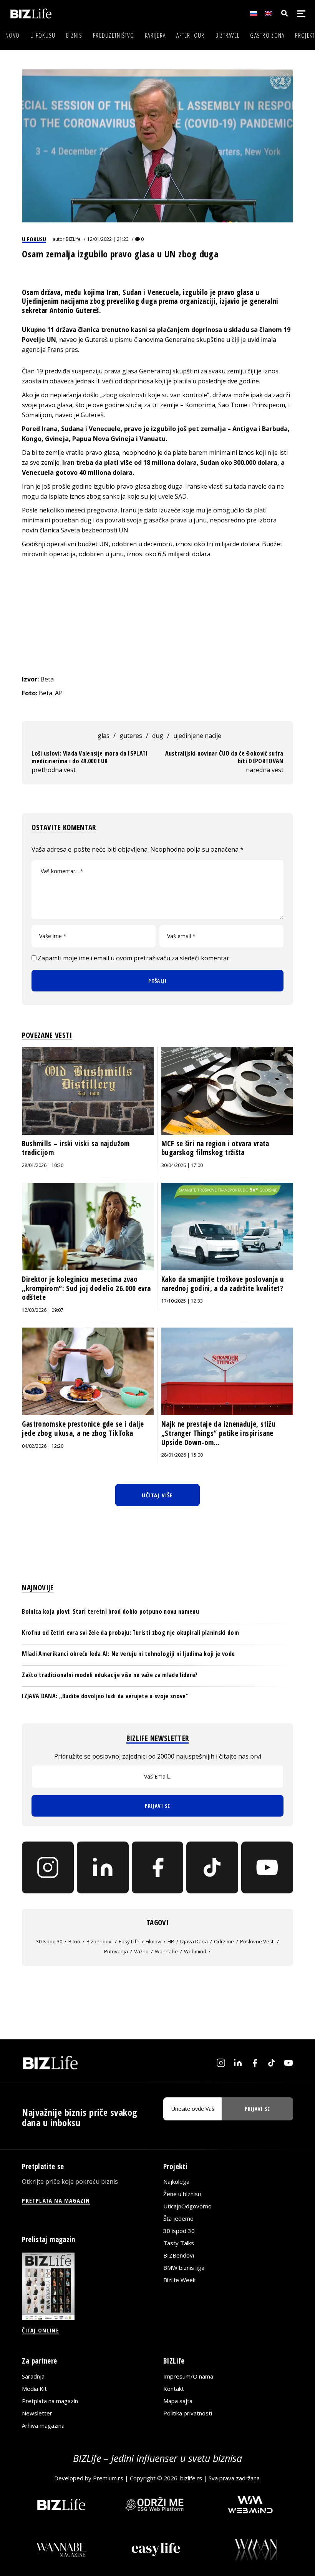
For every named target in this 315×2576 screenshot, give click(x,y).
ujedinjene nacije (197, 736)
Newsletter (37, 2413)
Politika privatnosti (188, 2413)
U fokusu (43, 35)
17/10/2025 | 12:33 (182, 1301)
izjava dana (194, 1941)
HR (171, 1941)
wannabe (166, 1951)
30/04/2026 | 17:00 (182, 1165)
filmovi (153, 1941)
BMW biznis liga (184, 2268)
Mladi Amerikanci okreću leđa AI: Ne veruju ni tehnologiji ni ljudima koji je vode (128, 1654)
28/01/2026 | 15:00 (182, 1455)
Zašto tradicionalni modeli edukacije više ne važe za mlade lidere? (110, 1675)
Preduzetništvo (114, 35)
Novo (12, 35)
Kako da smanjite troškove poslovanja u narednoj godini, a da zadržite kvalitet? (223, 1284)
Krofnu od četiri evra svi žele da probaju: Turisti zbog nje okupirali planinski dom (130, 1633)
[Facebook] (158, 1867)
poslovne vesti (257, 1941)
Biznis (74, 35)
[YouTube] (267, 1867)
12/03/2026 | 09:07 (43, 1310)
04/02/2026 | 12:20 (43, 1446)
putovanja (116, 1951)
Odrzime (224, 1941)
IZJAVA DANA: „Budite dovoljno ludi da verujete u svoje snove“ (105, 1696)
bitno (74, 1941)
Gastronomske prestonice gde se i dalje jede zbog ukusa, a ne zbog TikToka (83, 1429)
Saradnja (33, 2376)
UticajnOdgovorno (187, 2206)
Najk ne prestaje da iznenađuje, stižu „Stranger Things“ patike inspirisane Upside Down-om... (218, 1433)
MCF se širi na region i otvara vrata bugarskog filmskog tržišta (215, 1148)
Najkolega (176, 2181)
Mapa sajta (178, 2401)
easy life (129, 1941)
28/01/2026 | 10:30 (43, 1165)
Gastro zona (267, 35)
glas (104, 736)
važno (141, 1951)
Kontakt (174, 2389)
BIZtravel (228, 35)
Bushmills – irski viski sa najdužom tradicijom (76, 1148)
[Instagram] (48, 1867)
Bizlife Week (179, 2280)
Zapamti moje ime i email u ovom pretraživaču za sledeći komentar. (134, 958)
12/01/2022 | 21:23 (108, 239)
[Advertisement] (158, 617)
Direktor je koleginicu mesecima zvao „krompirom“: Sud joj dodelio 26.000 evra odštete (86, 1288)
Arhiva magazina (43, 2425)
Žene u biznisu (182, 2194)
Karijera (155, 35)
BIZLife (73, 239)
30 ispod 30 (49, 1941)
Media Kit (34, 2389)
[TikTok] (212, 1867)
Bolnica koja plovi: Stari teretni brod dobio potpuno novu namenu (110, 1611)
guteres (131, 736)
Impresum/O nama (188, 2376)
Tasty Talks (179, 2243)
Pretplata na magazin (50, 2401)
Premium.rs (108, 2478)
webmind (195, 1951)
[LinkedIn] (103, 1867)
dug (158, 736)
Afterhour (191, 35)
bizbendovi (99, 1941)
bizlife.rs (191, 2478)
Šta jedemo (178, 2218)
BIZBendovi (179, 2255)
